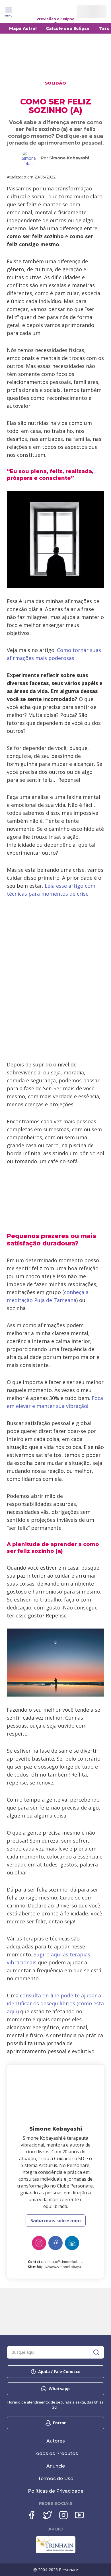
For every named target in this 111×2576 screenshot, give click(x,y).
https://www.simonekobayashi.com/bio (68, 2267)
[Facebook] (55, 2243)
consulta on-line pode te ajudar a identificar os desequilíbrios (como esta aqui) (55, 2003)
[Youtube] (79, 2515)
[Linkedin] (72, 2243)
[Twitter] (48, 2515)
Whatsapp (59, 2389)
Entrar (59, 2423)
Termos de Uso (56, 2479)
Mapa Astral (23, 28)
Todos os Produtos (56, 2453)
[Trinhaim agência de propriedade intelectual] (56, 2552)
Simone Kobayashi (69, 158)
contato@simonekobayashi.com (71, 2262)
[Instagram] (39, 2243)
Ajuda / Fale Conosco (59, 2372)
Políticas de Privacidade (56, 2491)
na (73, 1300)
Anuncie (56, 2466)
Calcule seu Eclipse (68, 28)
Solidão (55, 83)
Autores (56, 2441)
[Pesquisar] (96, 2352)
